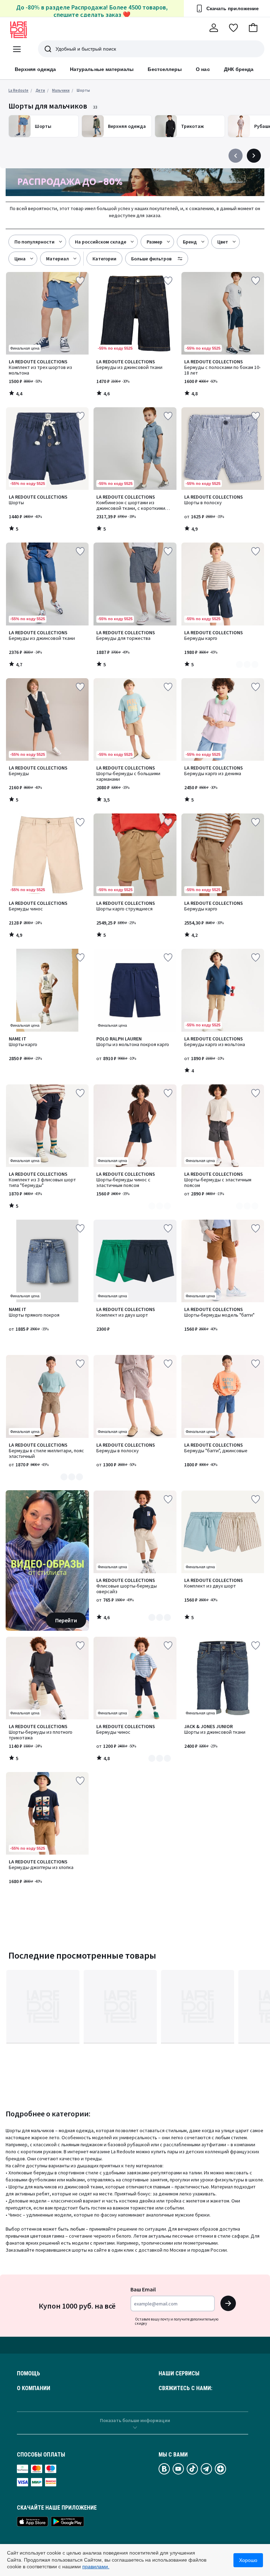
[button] (253, 28)
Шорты (83, 90)
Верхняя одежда (35, 69)
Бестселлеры (165, 69)
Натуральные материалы (102, 69)
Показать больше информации (135, 2420)
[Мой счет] (214, 28)
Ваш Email (143, 2289)
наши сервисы (179, 2374)
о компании (34, 2388)
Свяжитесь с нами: (185, 2388)
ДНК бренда (239, 69)
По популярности (34, 242)
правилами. (96, 2567)
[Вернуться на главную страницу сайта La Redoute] (19, 30)
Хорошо (248, 2560)
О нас (203, 69)
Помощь (28, 2374)
